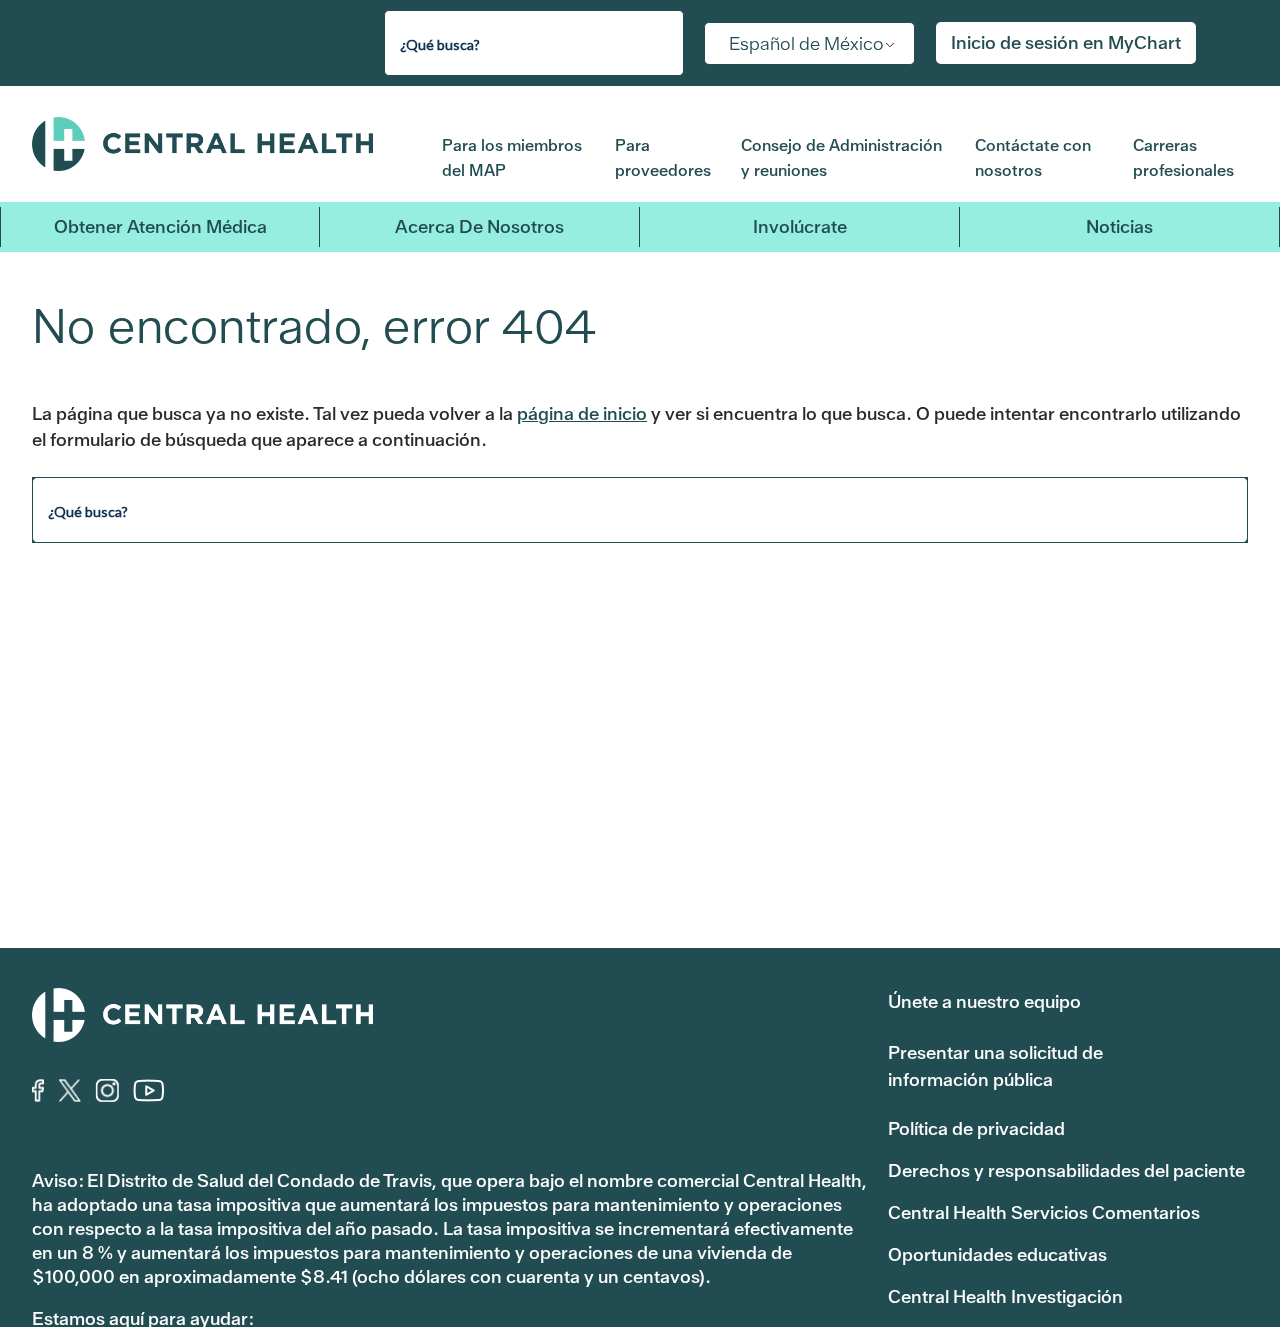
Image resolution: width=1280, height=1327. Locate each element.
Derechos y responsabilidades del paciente (1066, 1170)
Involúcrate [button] (800, 226)
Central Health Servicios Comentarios (1044, 1212)
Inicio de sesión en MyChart (1066, 42)
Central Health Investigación (1005, 1296)
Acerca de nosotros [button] (479, 226)
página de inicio (582, 413)
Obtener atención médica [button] (160, 226)
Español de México (806, 43)
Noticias (1119, 226)
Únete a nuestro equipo (984, 1001)
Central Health (222, 144)
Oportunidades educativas (997, 1254)
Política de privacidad (976, 1128)
